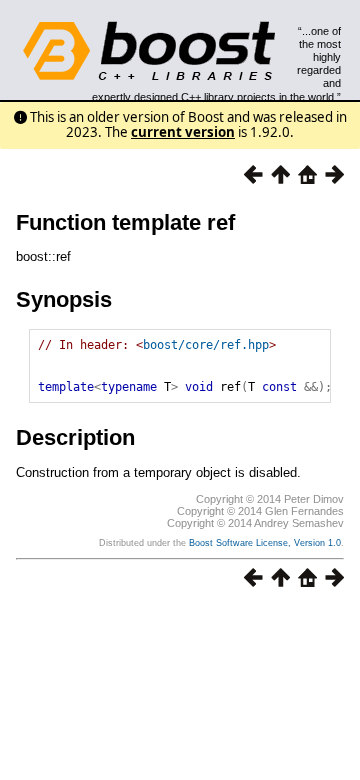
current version (183, 132)
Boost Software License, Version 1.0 (265, 543)
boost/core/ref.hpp (206, 345)
